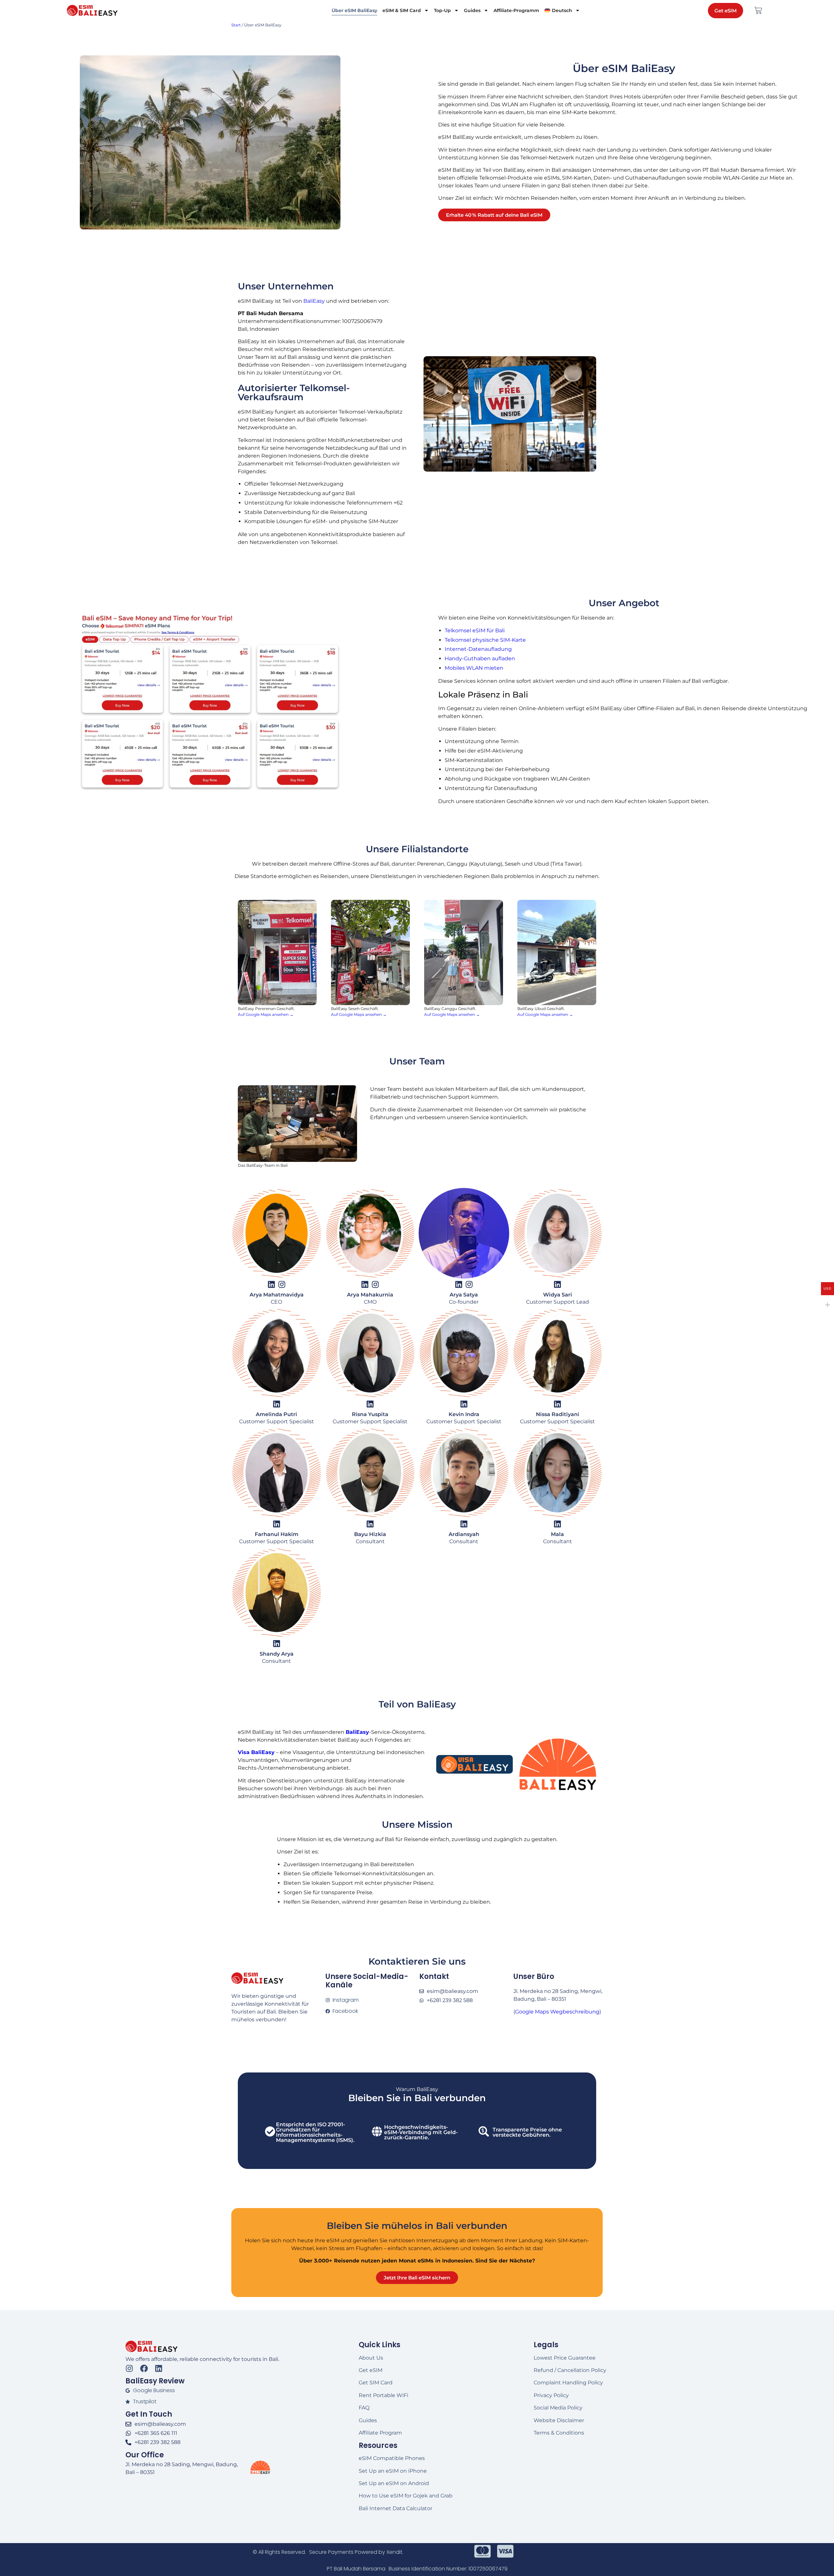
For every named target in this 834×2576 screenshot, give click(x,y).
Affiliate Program (380, 2433)
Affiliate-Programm (516, 10)
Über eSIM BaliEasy (354, 10)
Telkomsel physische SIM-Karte (485, 640)
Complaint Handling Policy (568, 2383)
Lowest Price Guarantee (565, 2358)
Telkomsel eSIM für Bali (475, 630)
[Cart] (758, 10)
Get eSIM (371, 2370)
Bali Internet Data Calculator (395, 2508)
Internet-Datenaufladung (478, 649)
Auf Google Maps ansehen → (266, 1014)
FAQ (364, 2408)
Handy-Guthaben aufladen (480, 659)
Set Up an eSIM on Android (394, 2483)
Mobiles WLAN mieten (474, 668)
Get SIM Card (376, 2383)
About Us (371, 2358)
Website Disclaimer (559, 2420)
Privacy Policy (551, 2395)
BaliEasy (314, 301)
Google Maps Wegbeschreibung (557, 2012)
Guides (472, 10)
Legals (546, 2345)
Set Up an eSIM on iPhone (393, 2471)
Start (236, 25)
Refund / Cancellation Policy (570, 2370)
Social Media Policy (558, 2408)
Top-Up (442, 10)
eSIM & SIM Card (402, 10)
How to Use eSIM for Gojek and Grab (406, 2496)
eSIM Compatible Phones (392, 2458)
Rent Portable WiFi (383, 2395)
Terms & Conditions (559, 2433)
